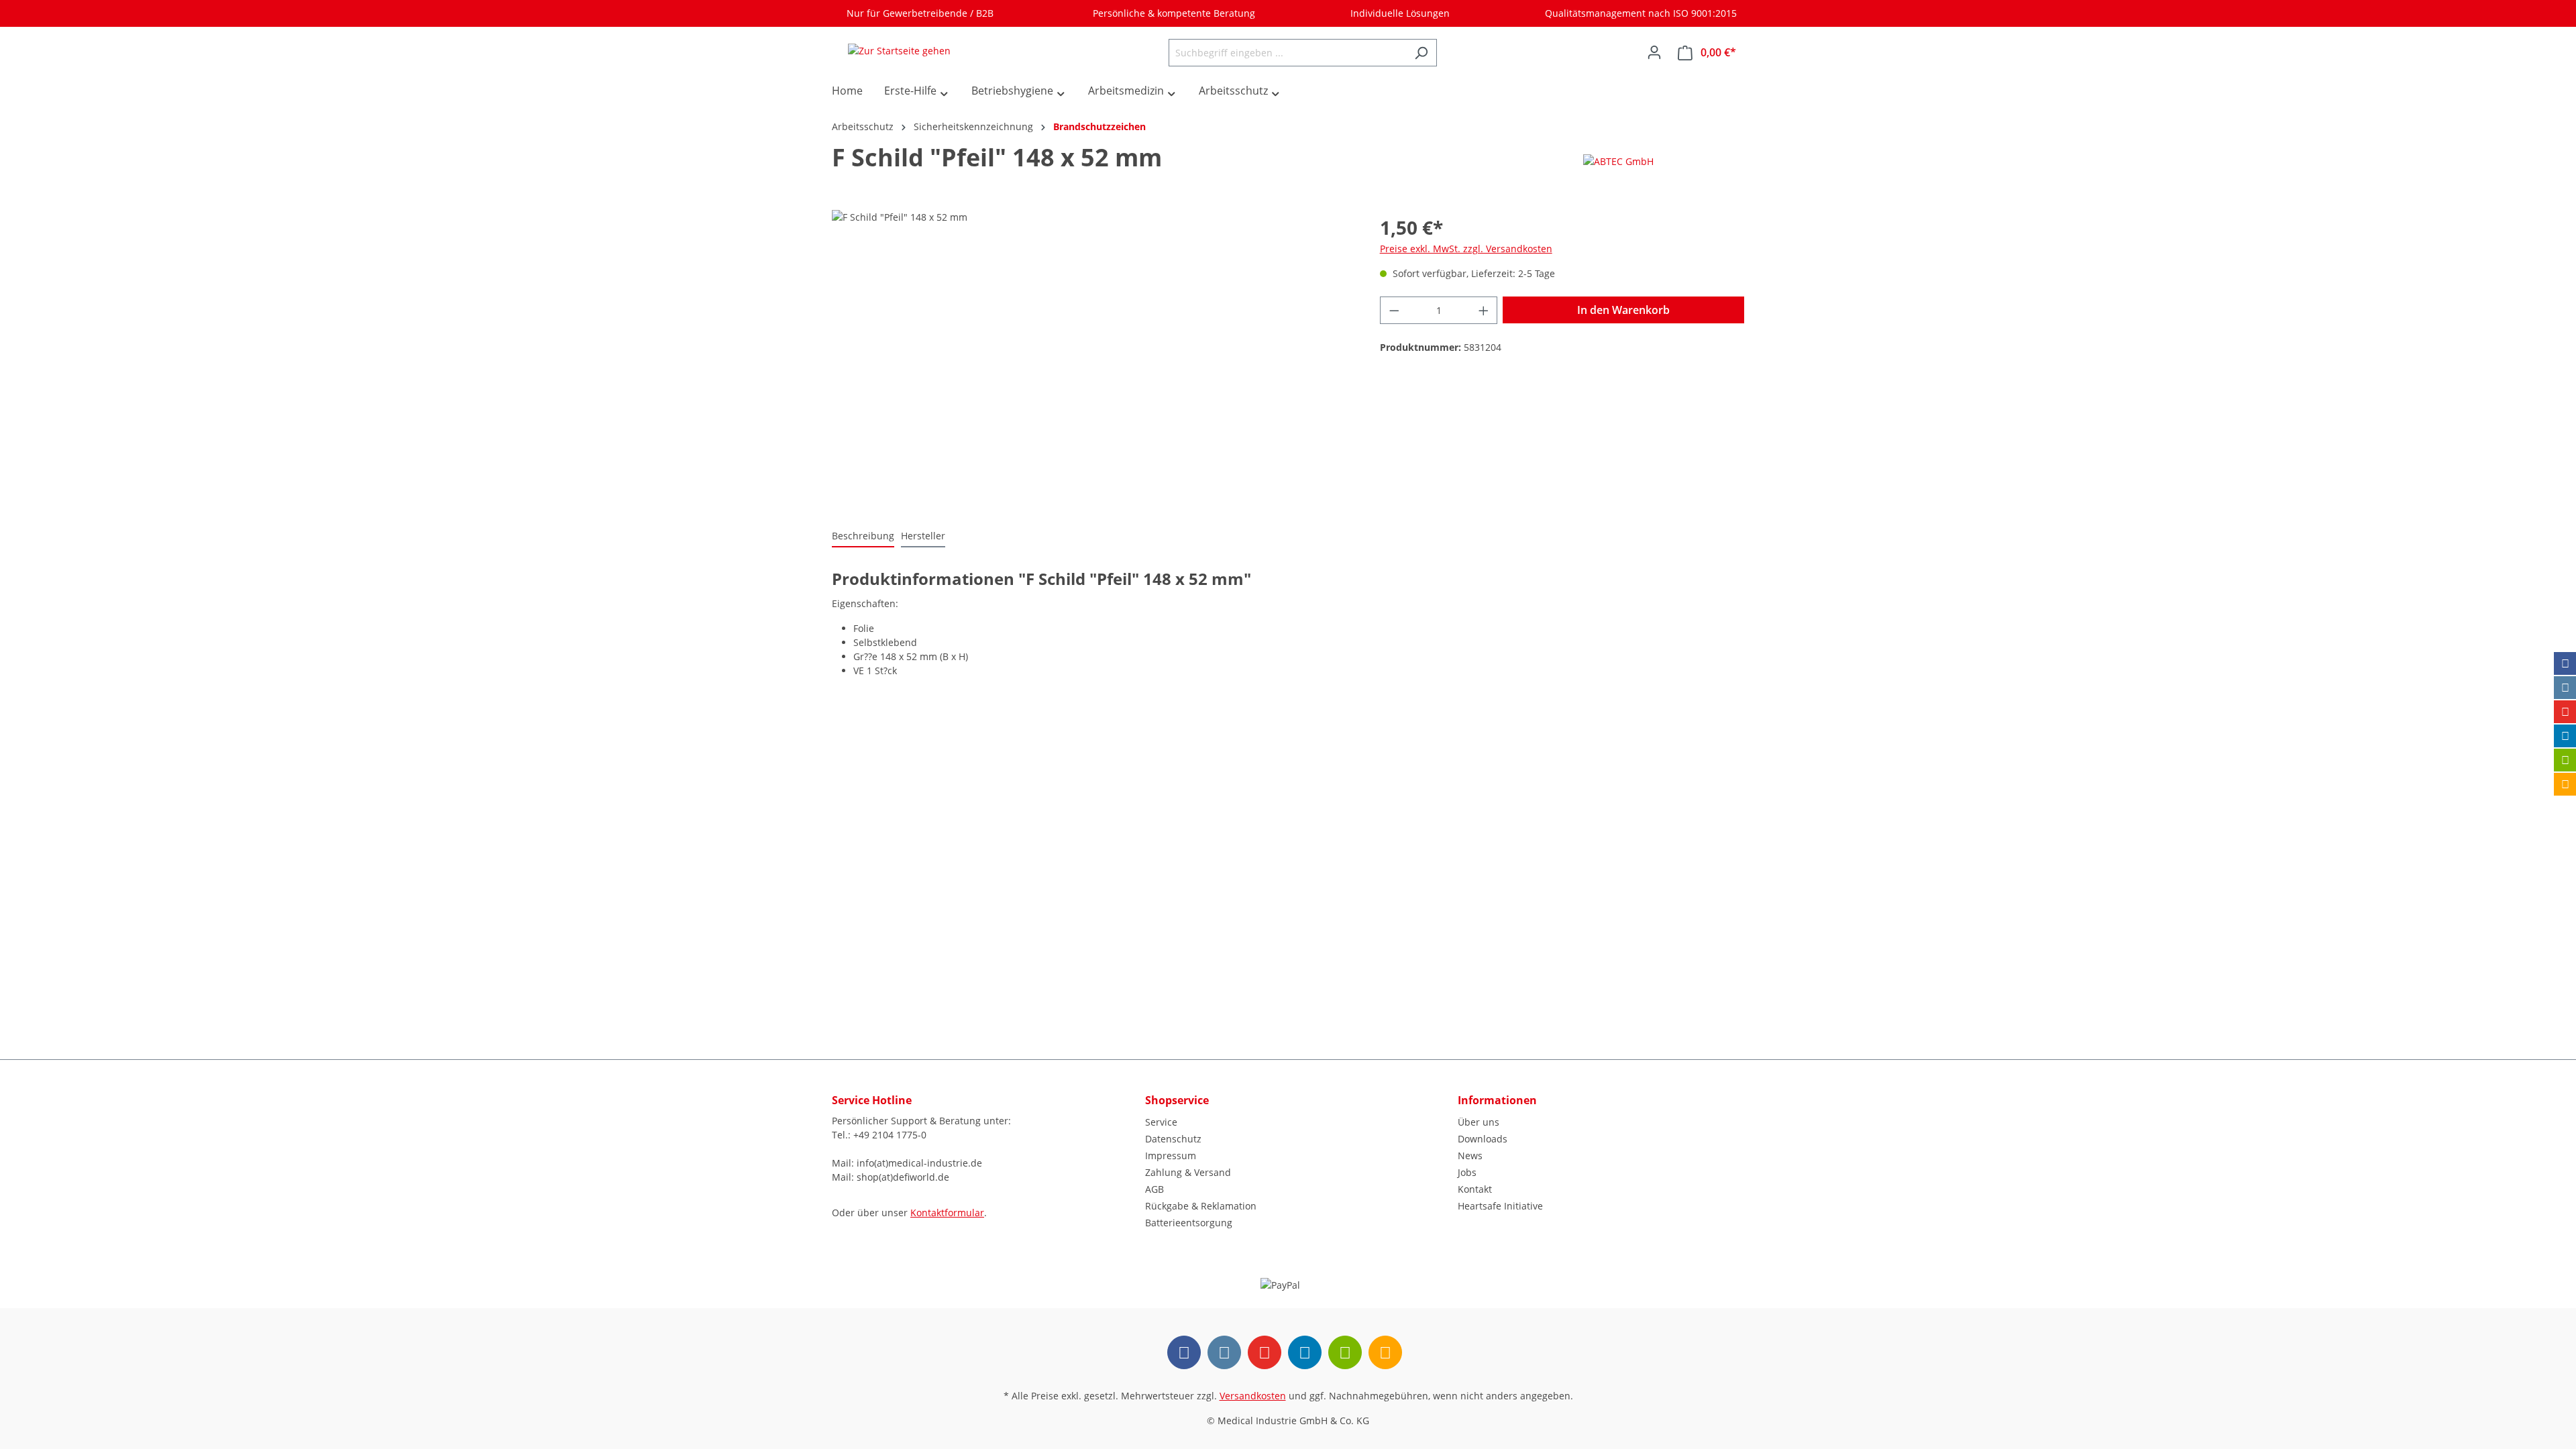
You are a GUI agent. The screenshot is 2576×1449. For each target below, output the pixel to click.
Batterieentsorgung (1189, 1223)
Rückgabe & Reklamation (1201, 1206)
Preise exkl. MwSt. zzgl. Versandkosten (1466, 249)
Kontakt (1475, 1189)
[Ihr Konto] (1654, 52)
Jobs (1467, 1172)
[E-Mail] (2565, 760)
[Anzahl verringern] (1394, 310)
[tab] (863, 536)
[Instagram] (2565, 688)
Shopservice (1177, 1100)
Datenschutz (1173, 1139)
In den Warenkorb (1623, 310)
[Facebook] (2565, 663)
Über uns (1479, 1122)
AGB (1155, 1189)
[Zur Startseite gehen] (899, 50)
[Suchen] (1421, 53)
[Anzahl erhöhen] (1484, 310)
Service (1161, 1122)
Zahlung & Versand (1188, 1172)
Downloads (1483, 1139)
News (1470, 1156)
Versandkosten (1253, 1396)
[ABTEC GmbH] (1618, 161)
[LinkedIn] (2565, 736)
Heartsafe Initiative (1500, 1206)
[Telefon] (2565, 784)
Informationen (1497, 1100)
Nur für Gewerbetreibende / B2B (917, 13)
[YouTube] (2565, 712)
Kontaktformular (947, 1213)
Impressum (1171, 1156)
